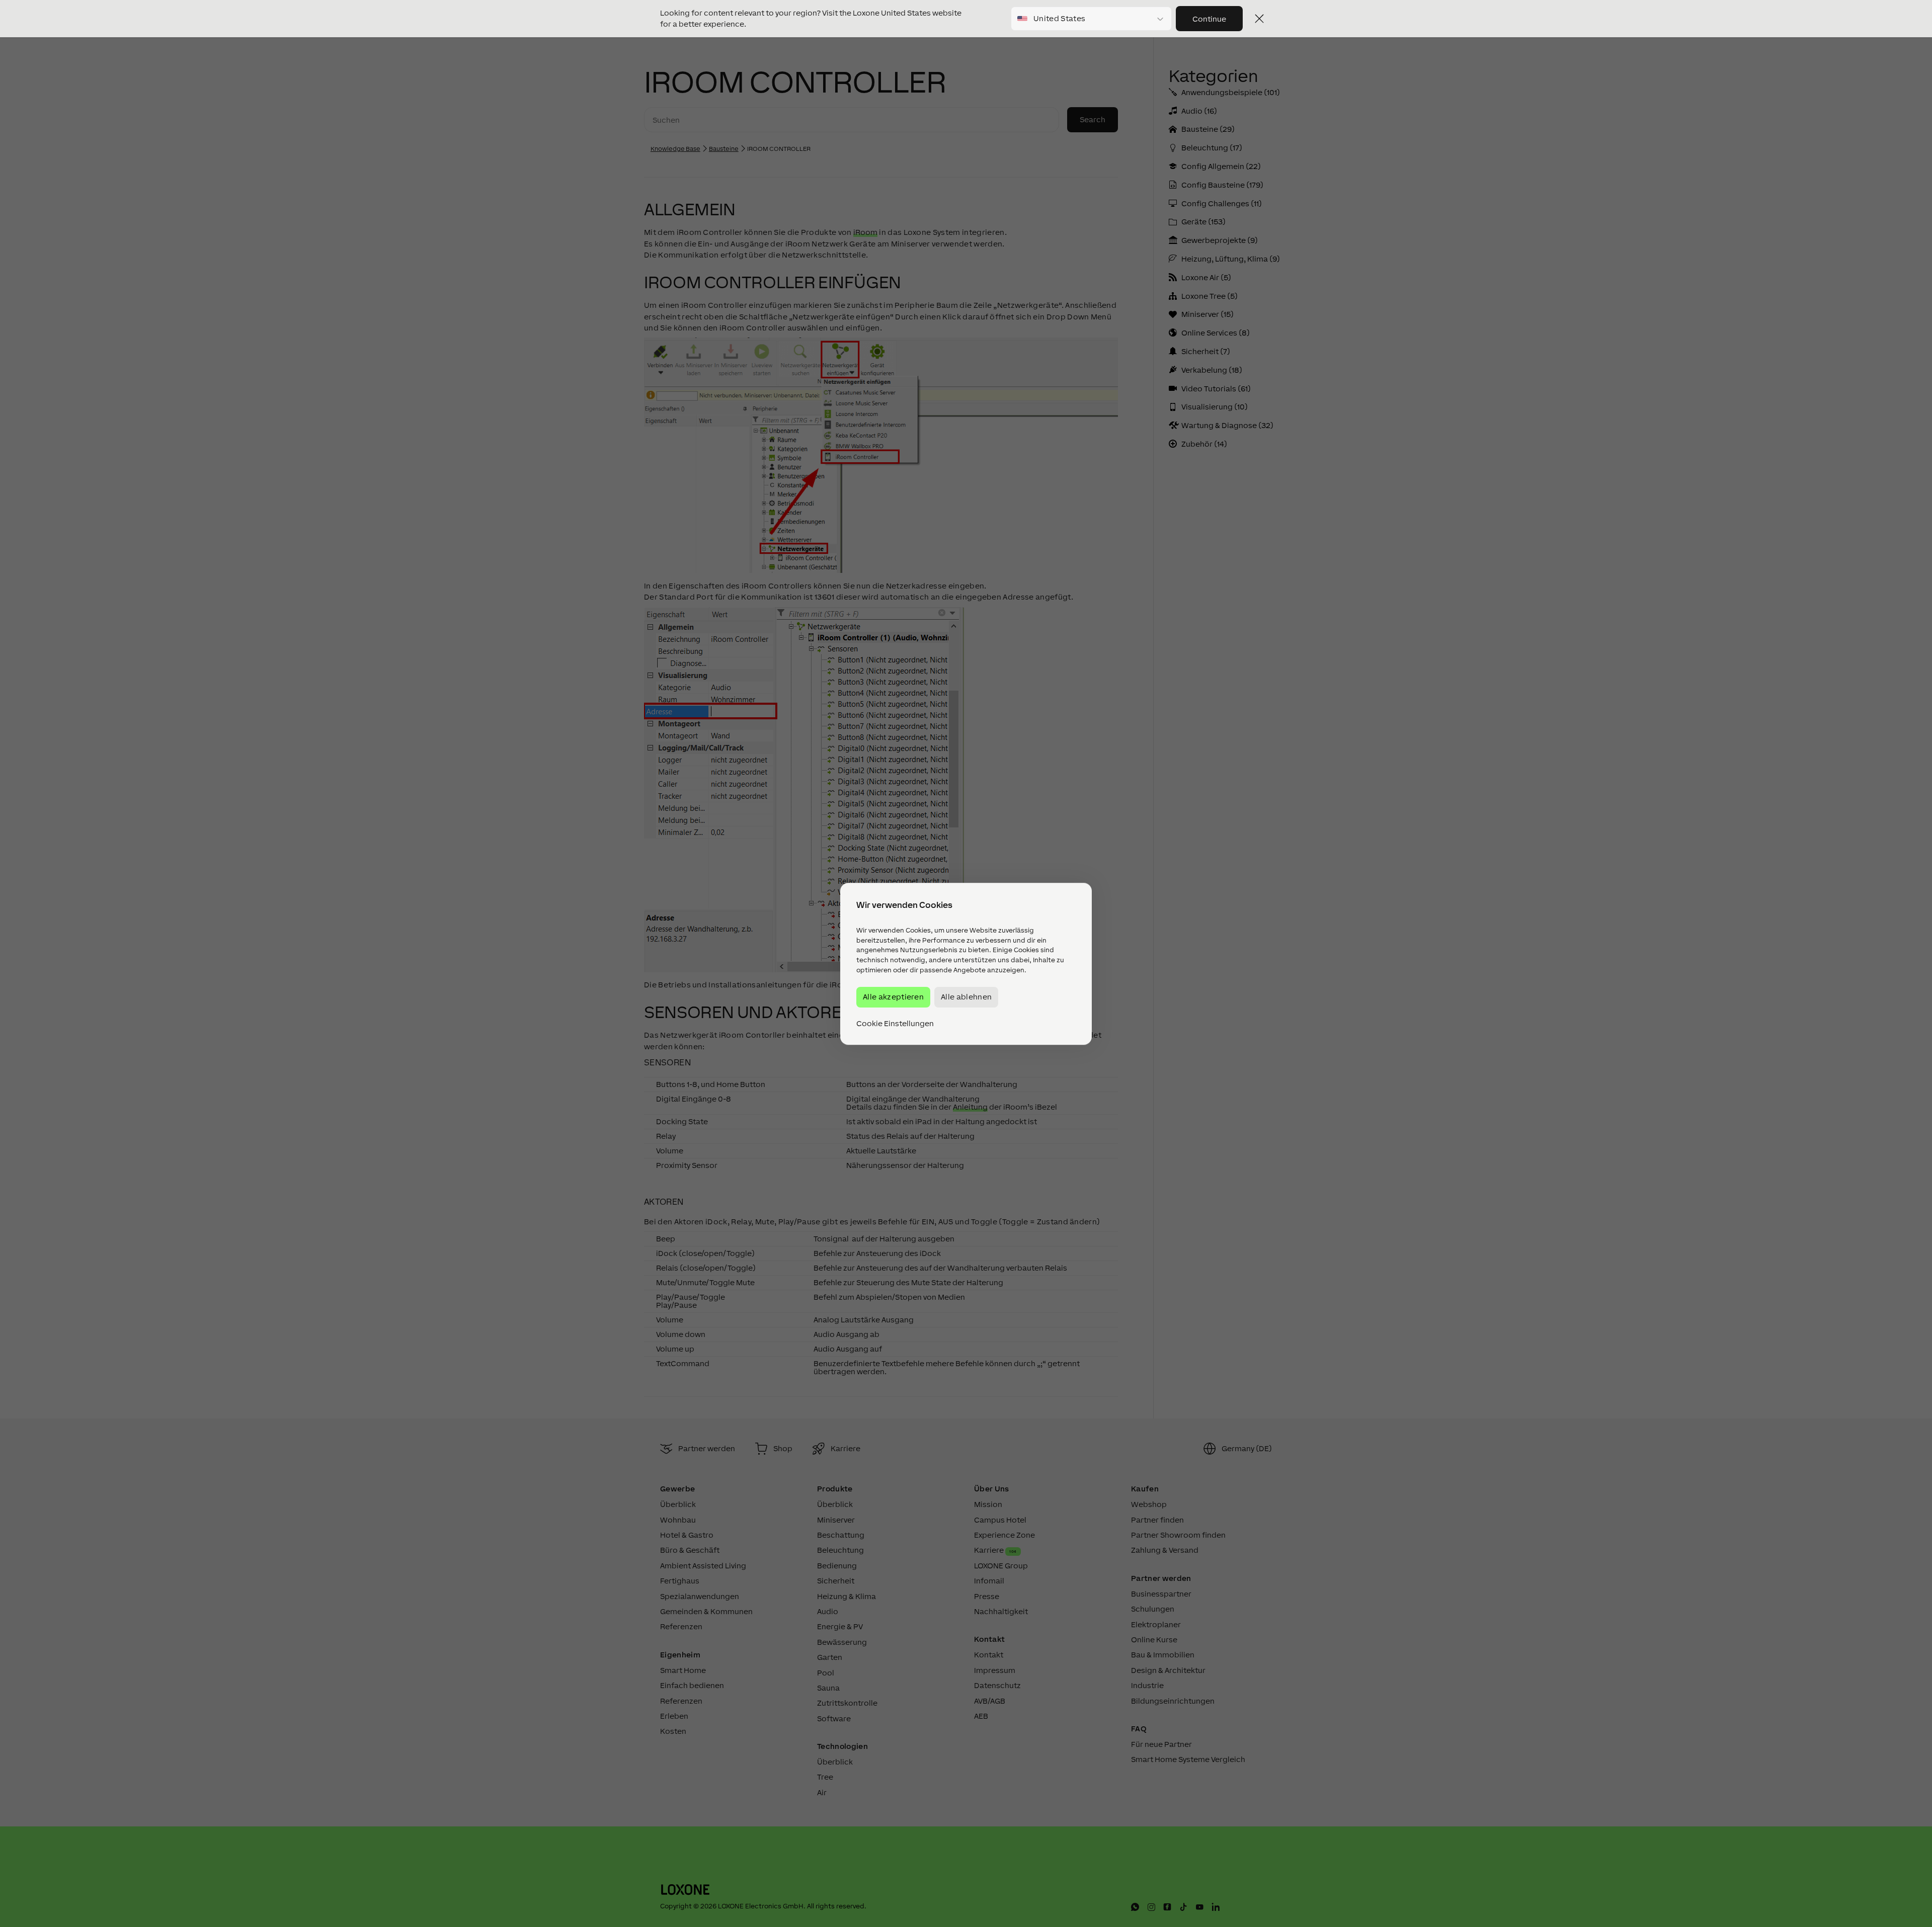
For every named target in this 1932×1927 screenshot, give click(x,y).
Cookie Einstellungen (895, 1023)
